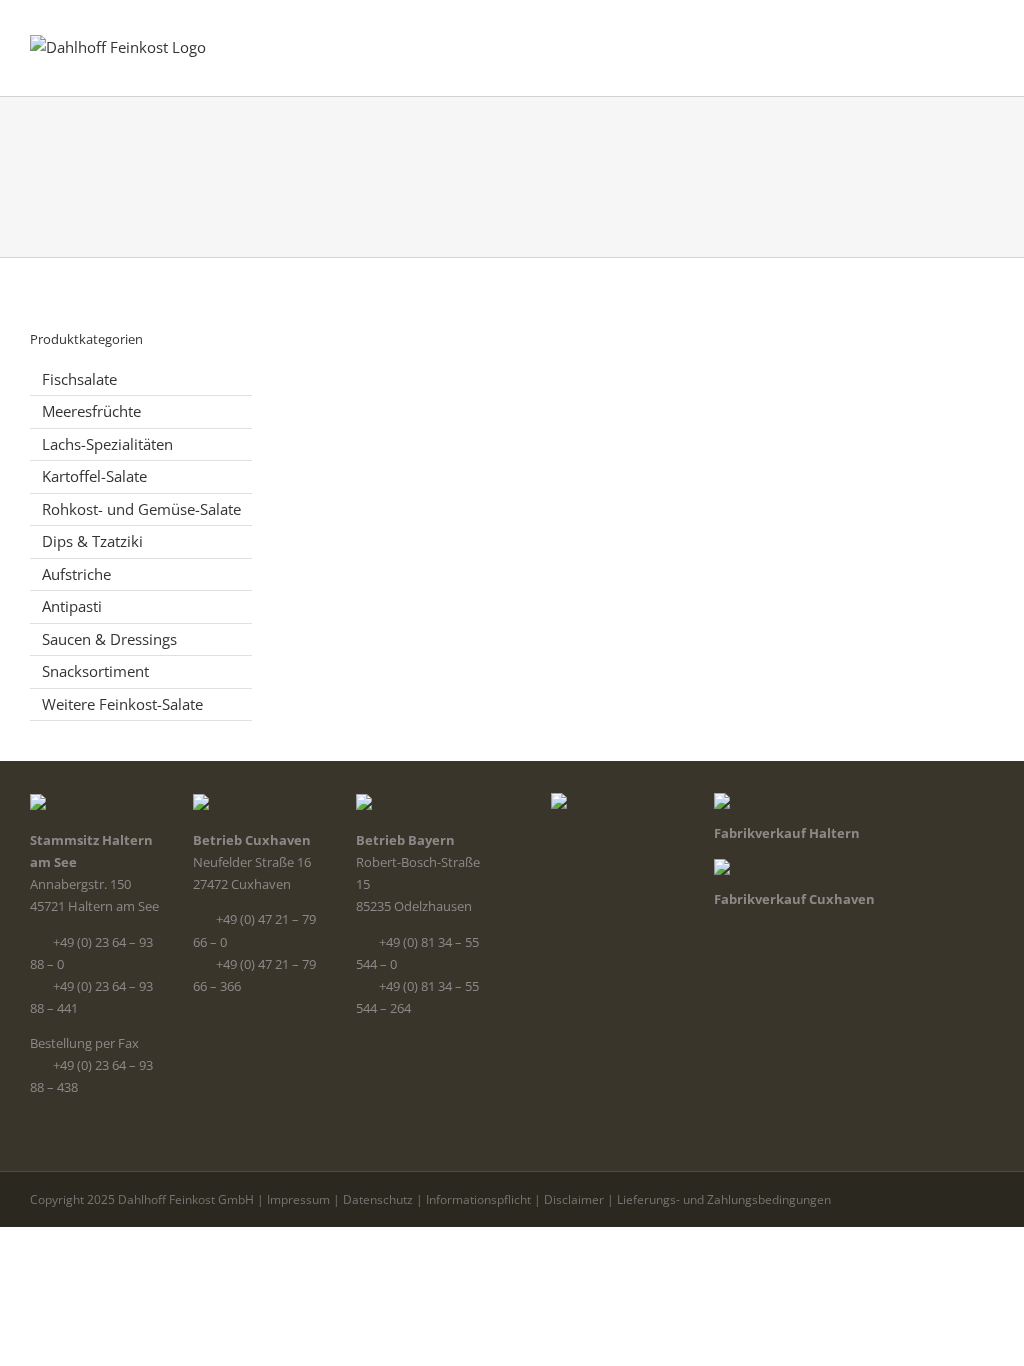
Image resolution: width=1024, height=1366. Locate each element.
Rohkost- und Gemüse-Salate (141, 509)
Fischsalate (79, 379)
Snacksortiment (95, 671)
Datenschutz (378, 1199)
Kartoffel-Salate (94, 476)
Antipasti (72, 606)
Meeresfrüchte (91, 411)
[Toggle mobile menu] (986, 40)
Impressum (298, 1199)
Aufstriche (76, 574)
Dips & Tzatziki (92, 541)
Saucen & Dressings (109, 639)
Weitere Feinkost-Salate (122, 704)
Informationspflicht (478, 1199)
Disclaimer (574, 1199)
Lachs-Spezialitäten (107, 444)
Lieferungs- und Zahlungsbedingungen (724, 1199)
